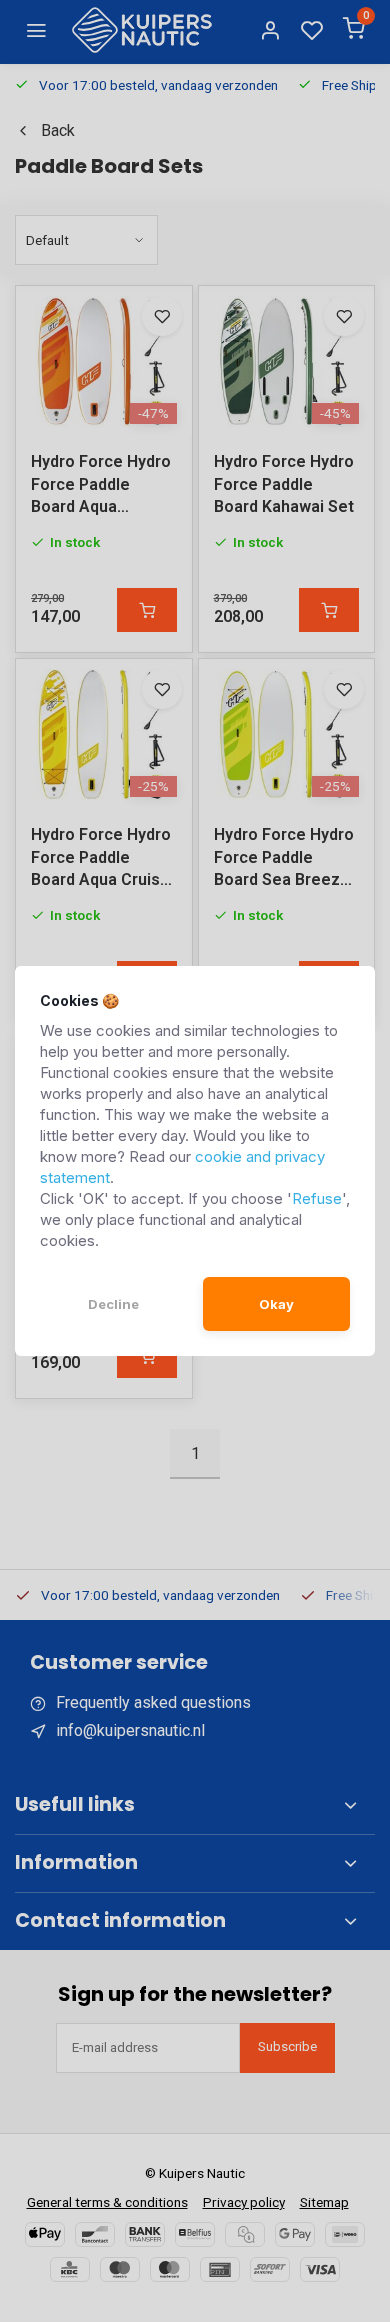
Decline (113, 1304)
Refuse (317, 1198)
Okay (276, 1304)
